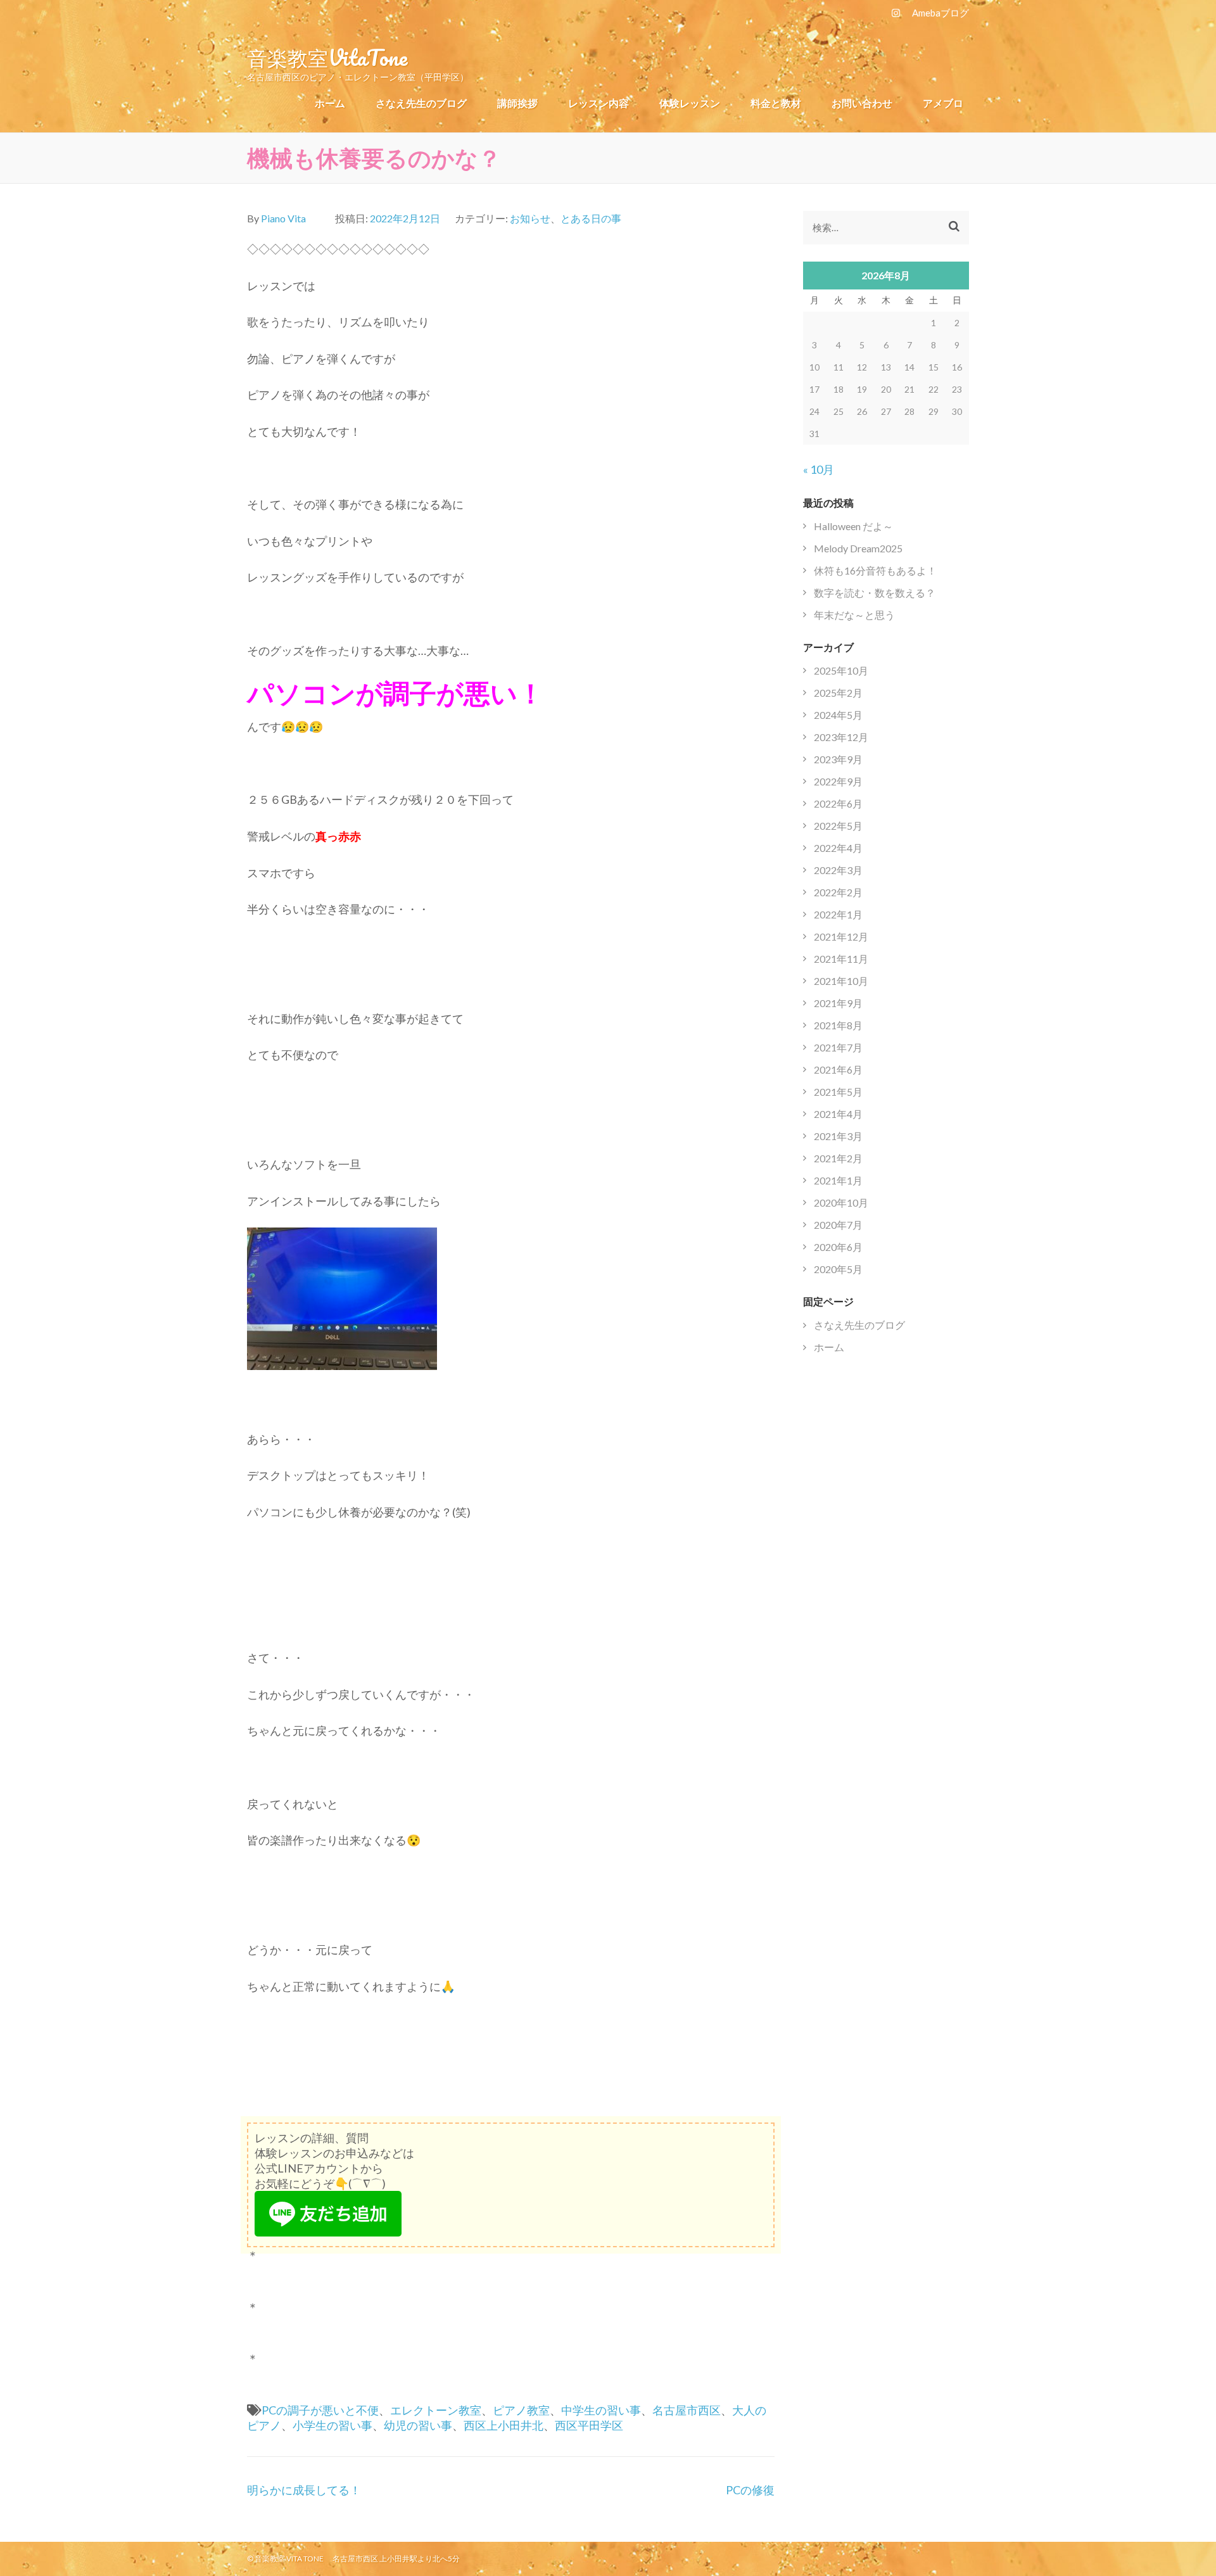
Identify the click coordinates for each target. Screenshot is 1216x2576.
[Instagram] (896, 13)
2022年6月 (838, 803)
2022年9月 (838, 781)
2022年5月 (838, 826)
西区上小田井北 (503, 2425)
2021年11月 (841, 959)
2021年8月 (838, 1025)
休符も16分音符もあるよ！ (875, 570)
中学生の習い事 (601, 2410)
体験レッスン (690, 103)
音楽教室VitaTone (327, 57)
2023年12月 (841, 737)
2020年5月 (838, 1269)
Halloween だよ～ (853, 526)
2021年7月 (838, 1047)
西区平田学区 (589, 2425)
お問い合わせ (862, 103)
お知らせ (530, 218)
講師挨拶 (517, 103)
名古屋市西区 (687, 2410)
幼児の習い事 (418, 2425)
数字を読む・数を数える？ (875, 593)
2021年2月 (838, 1158)
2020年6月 (838, 1247)
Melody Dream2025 (858, 548)
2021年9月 (838, 1003)
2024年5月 (838, 715)
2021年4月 (838, 1114)
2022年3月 (838, 870)
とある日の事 (591, 218)
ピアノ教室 (521, 2410)
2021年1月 (838, 1180)
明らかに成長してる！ (304, 2490)
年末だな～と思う (854, 615)
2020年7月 (838, 1225)
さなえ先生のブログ (421, 103)
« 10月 (819, 469)
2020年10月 (841, 1202)
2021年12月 (841, 936)
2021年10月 (841, 981)
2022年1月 (838, 914)
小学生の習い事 (332, 2425)
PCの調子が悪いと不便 (320, 2410)
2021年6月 (838, 1069)
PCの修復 (750, 2490)
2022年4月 (838, 848)
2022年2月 (838, 892)
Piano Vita (283, 218)
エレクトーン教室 (436, 2410)
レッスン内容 (598, 103)
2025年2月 (838, 693)
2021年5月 (838, 1092)
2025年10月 (841, 670)
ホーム (330, 103)
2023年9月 (838, 759)
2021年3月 (838, 1136)
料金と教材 (776, 103)
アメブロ (943, 103)
